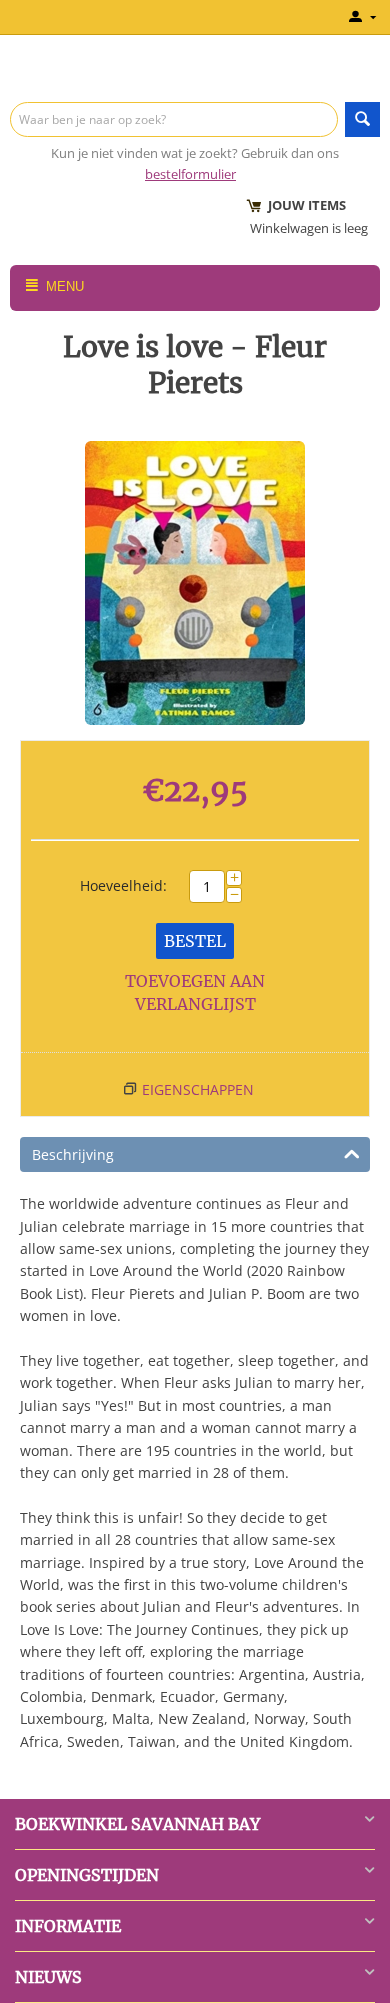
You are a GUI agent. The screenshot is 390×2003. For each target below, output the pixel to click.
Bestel (195, 941)
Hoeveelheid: (123, 885)
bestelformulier (190, 174)
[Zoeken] (362, 119)
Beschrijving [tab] (73, 1154)
